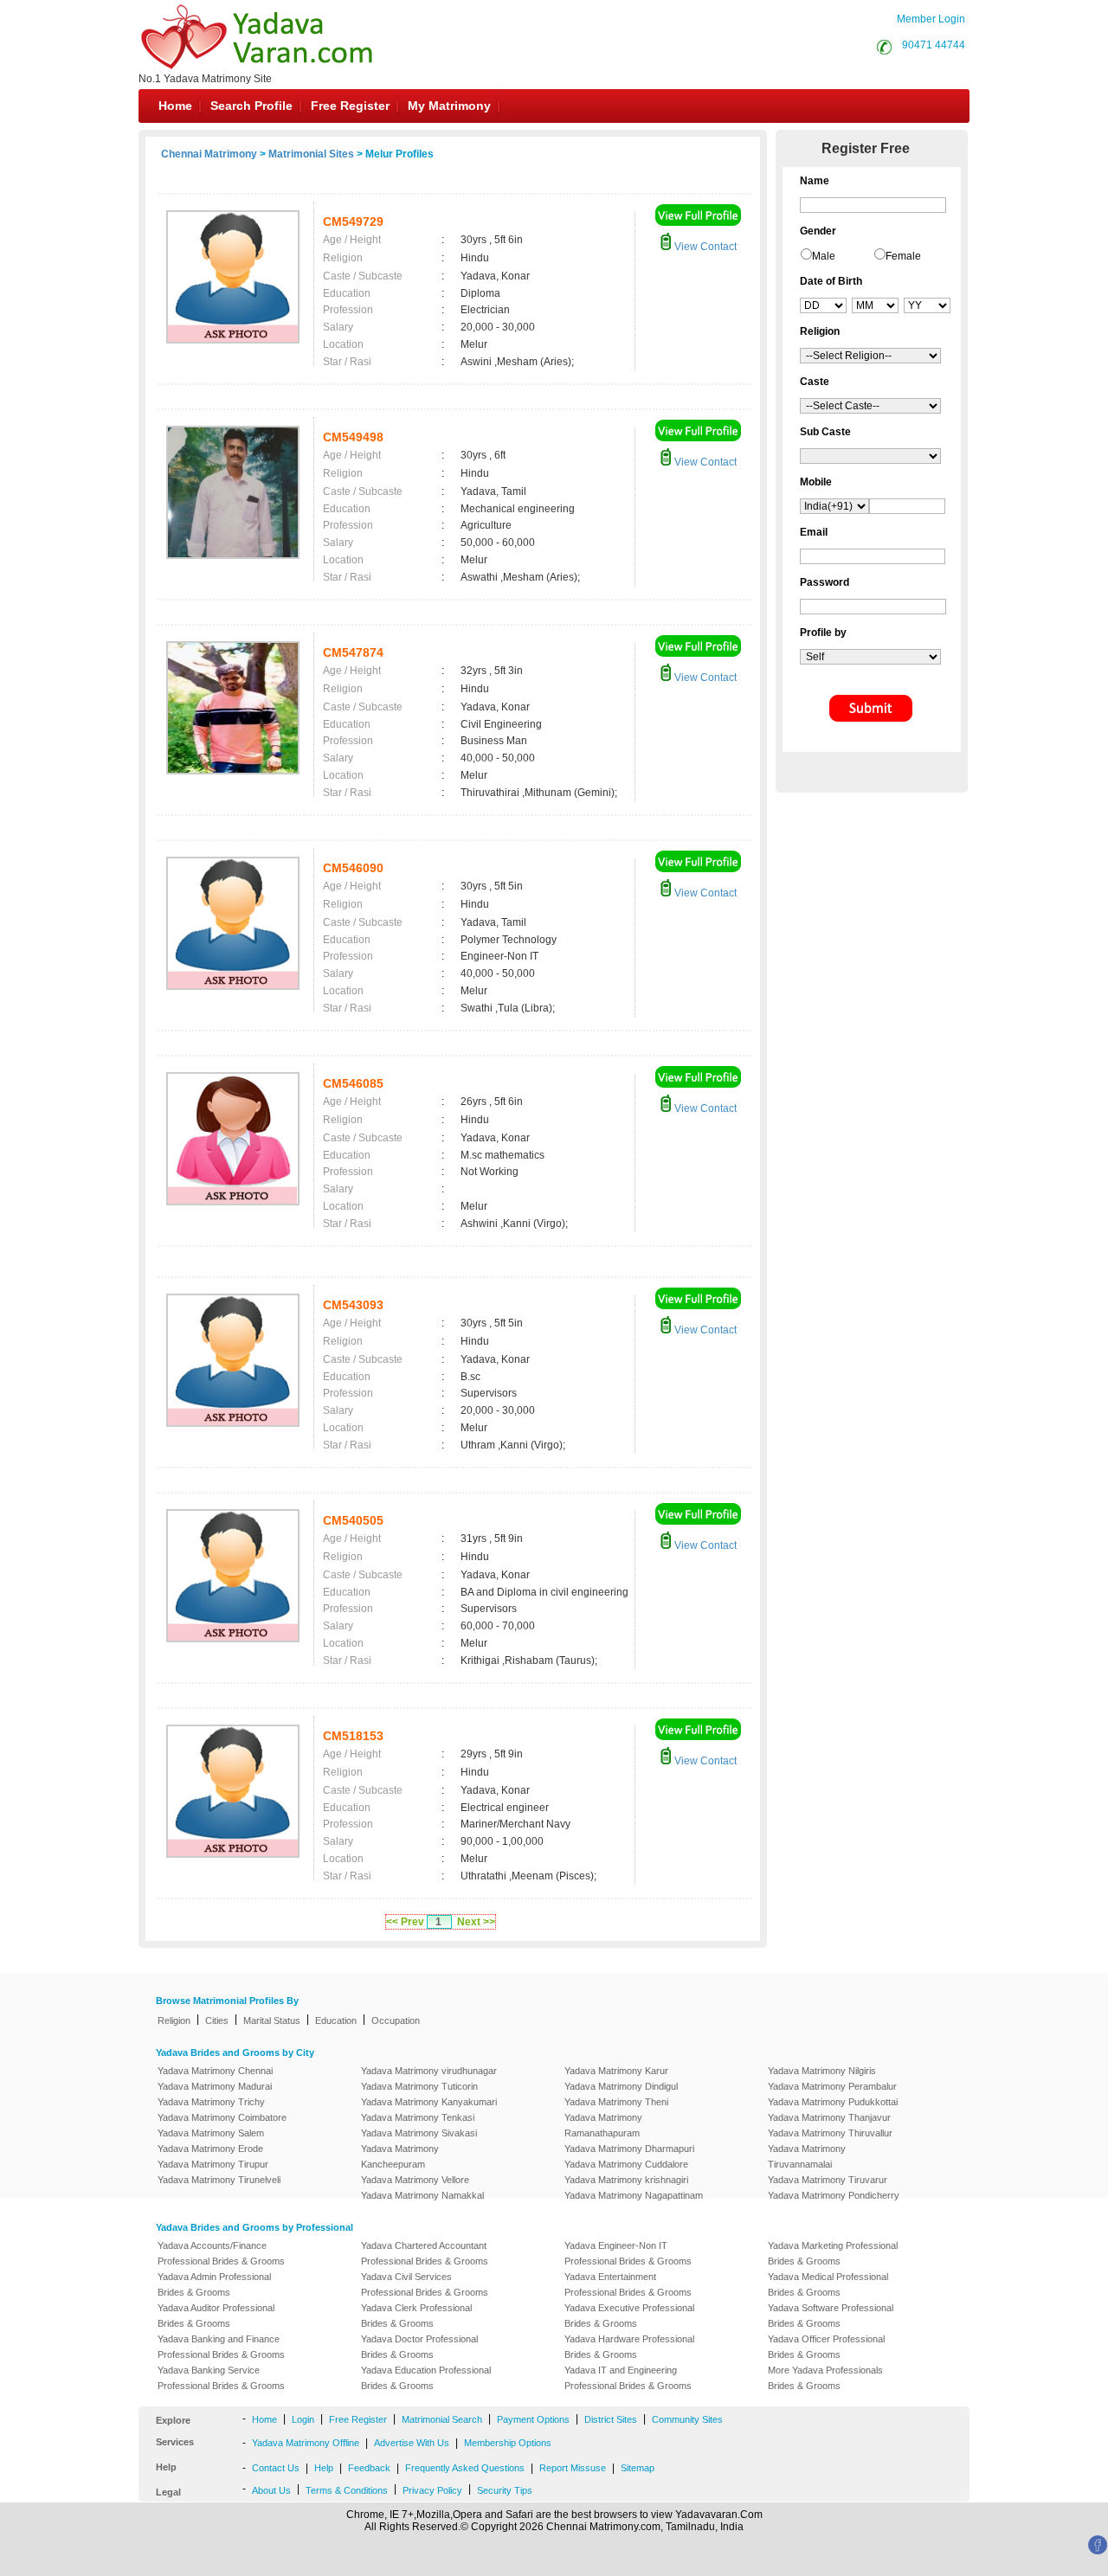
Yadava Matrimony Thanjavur (829, 2117)
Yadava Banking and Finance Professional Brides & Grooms (221, 2347)
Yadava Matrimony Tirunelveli (219, 2180)
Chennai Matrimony (209, 154)
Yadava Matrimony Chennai (215, 2071)
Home (175, 106)
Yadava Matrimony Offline (306, 2443)
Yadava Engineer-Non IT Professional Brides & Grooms (628, 2253)
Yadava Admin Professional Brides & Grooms (214, 2284)
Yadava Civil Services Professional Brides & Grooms (425, 2284)
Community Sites (687, 2419)
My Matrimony (449, 106)
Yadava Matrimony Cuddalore (626, 2164)
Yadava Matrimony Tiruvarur (828, 2180)
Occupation (396, 2020)
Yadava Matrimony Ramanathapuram (603, 2125)
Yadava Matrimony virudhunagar (429, 2071)
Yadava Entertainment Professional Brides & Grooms (628, 2284)
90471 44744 (934, 45)
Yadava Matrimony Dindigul (621, 2086)
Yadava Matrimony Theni (616, 2102)
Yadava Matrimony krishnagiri (626, 2180)
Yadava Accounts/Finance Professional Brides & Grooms (221, 2253)
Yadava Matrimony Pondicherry (834, 2195)
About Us (271, 2490)
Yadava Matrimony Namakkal (422, 2195)
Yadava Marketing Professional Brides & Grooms (833, 2253)
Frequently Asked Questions (465, 2468)
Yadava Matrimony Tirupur (213, 2164)
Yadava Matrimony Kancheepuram (400, 2156)
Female (903, 256)
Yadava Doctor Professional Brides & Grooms (419, 2347)
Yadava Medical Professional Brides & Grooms (828, 2284)
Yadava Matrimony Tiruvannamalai (807, 2156)
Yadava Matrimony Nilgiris (822, 2071)
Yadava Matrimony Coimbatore (222, 2117)
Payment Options (533, 2419)
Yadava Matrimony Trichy (211, 2102)
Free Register (350, 106)
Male (824, 256)
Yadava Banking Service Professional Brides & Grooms (221, 2378)
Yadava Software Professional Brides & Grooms (831, 2316)
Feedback (369, 2468)
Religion (174, 2020)
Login (303, 2419)
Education (336, 2020)
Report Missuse (573, 2468)
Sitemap (638, 2468)
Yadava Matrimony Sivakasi (419, 2133)
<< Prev (405, 1922)
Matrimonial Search (442, 2419)
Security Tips (505, 2490)
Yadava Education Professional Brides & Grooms (426, 2378)
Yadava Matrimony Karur (616, 2071)
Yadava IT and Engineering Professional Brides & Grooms (628, 2378)
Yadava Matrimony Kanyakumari (429, 2102)
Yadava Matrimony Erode (210, 2149)
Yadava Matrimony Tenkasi (418, 2117)
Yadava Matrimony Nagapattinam (634, 2195)
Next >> (476, 1922)
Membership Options (508, 2443)
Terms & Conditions (347, 2490)
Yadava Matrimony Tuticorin (419, 2086)
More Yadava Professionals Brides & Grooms (825, 2378)
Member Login (931, 19)
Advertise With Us (412, 2443)
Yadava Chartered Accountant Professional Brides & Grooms (425, 2253)
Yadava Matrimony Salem (211, 2133)
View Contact (704, 247)
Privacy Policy (432, 2490)
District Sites (611, 2419)
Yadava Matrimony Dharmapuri (629, 2149)
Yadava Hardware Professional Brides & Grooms (629, 2347)
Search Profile (251, 106)
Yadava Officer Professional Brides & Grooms (826, 2347)
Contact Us (276, 2468)
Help (324, 2468)
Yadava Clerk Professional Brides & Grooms (416, 2316)
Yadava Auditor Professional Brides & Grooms (216, 2316)
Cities (217, 2020)
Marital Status (272, 2020)
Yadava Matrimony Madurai (215, 2086)
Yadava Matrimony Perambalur (832, 2086)
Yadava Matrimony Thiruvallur (830, 2133)
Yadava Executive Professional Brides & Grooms (629, 2316)
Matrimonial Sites (311, 154)
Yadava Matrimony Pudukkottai (833, 2102)
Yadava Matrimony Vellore (415, 2180)
